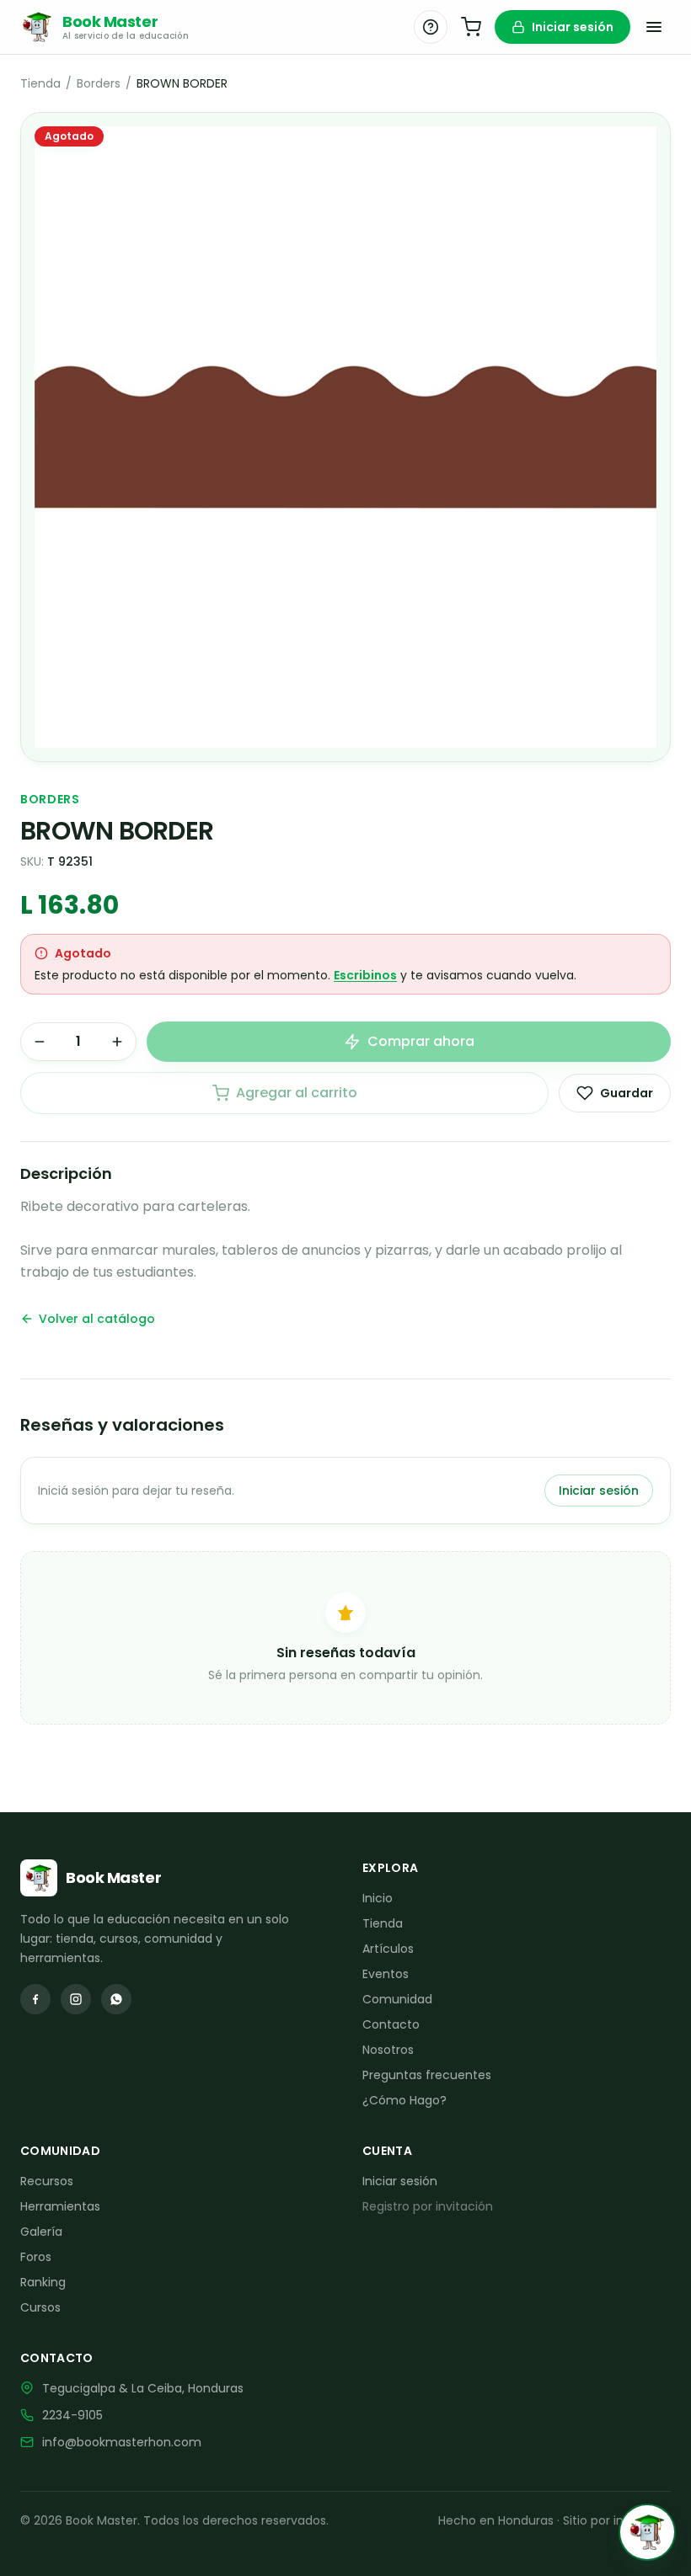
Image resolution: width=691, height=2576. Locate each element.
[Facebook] (35, 1999)
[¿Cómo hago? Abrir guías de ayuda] (431, 27)
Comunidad (397, 1999)
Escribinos (365, 975)
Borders (99, 83)
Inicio (378, 1898)
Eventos (386, 1974)
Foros (36, 2257)
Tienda (40, 83)
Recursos (47, 2181)
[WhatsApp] (116, 1999)
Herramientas (60, 2206)
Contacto (391, 2024)
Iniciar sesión (573, 27)
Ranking (43, 2282)
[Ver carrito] (471, 27)
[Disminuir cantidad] (40, 1042)
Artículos (388, 1949)
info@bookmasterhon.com (122, 2442)
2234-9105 (72, 2415)
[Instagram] (76, 1999)
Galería (41, 2232)
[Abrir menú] (654, 27)
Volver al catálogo (97, 1319)
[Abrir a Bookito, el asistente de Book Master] (647, 2532)
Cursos (40, 2307)
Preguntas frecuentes (427, 2075)
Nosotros (388, 2050)
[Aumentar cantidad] (117, 1042)
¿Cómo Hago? (404, 2100)
